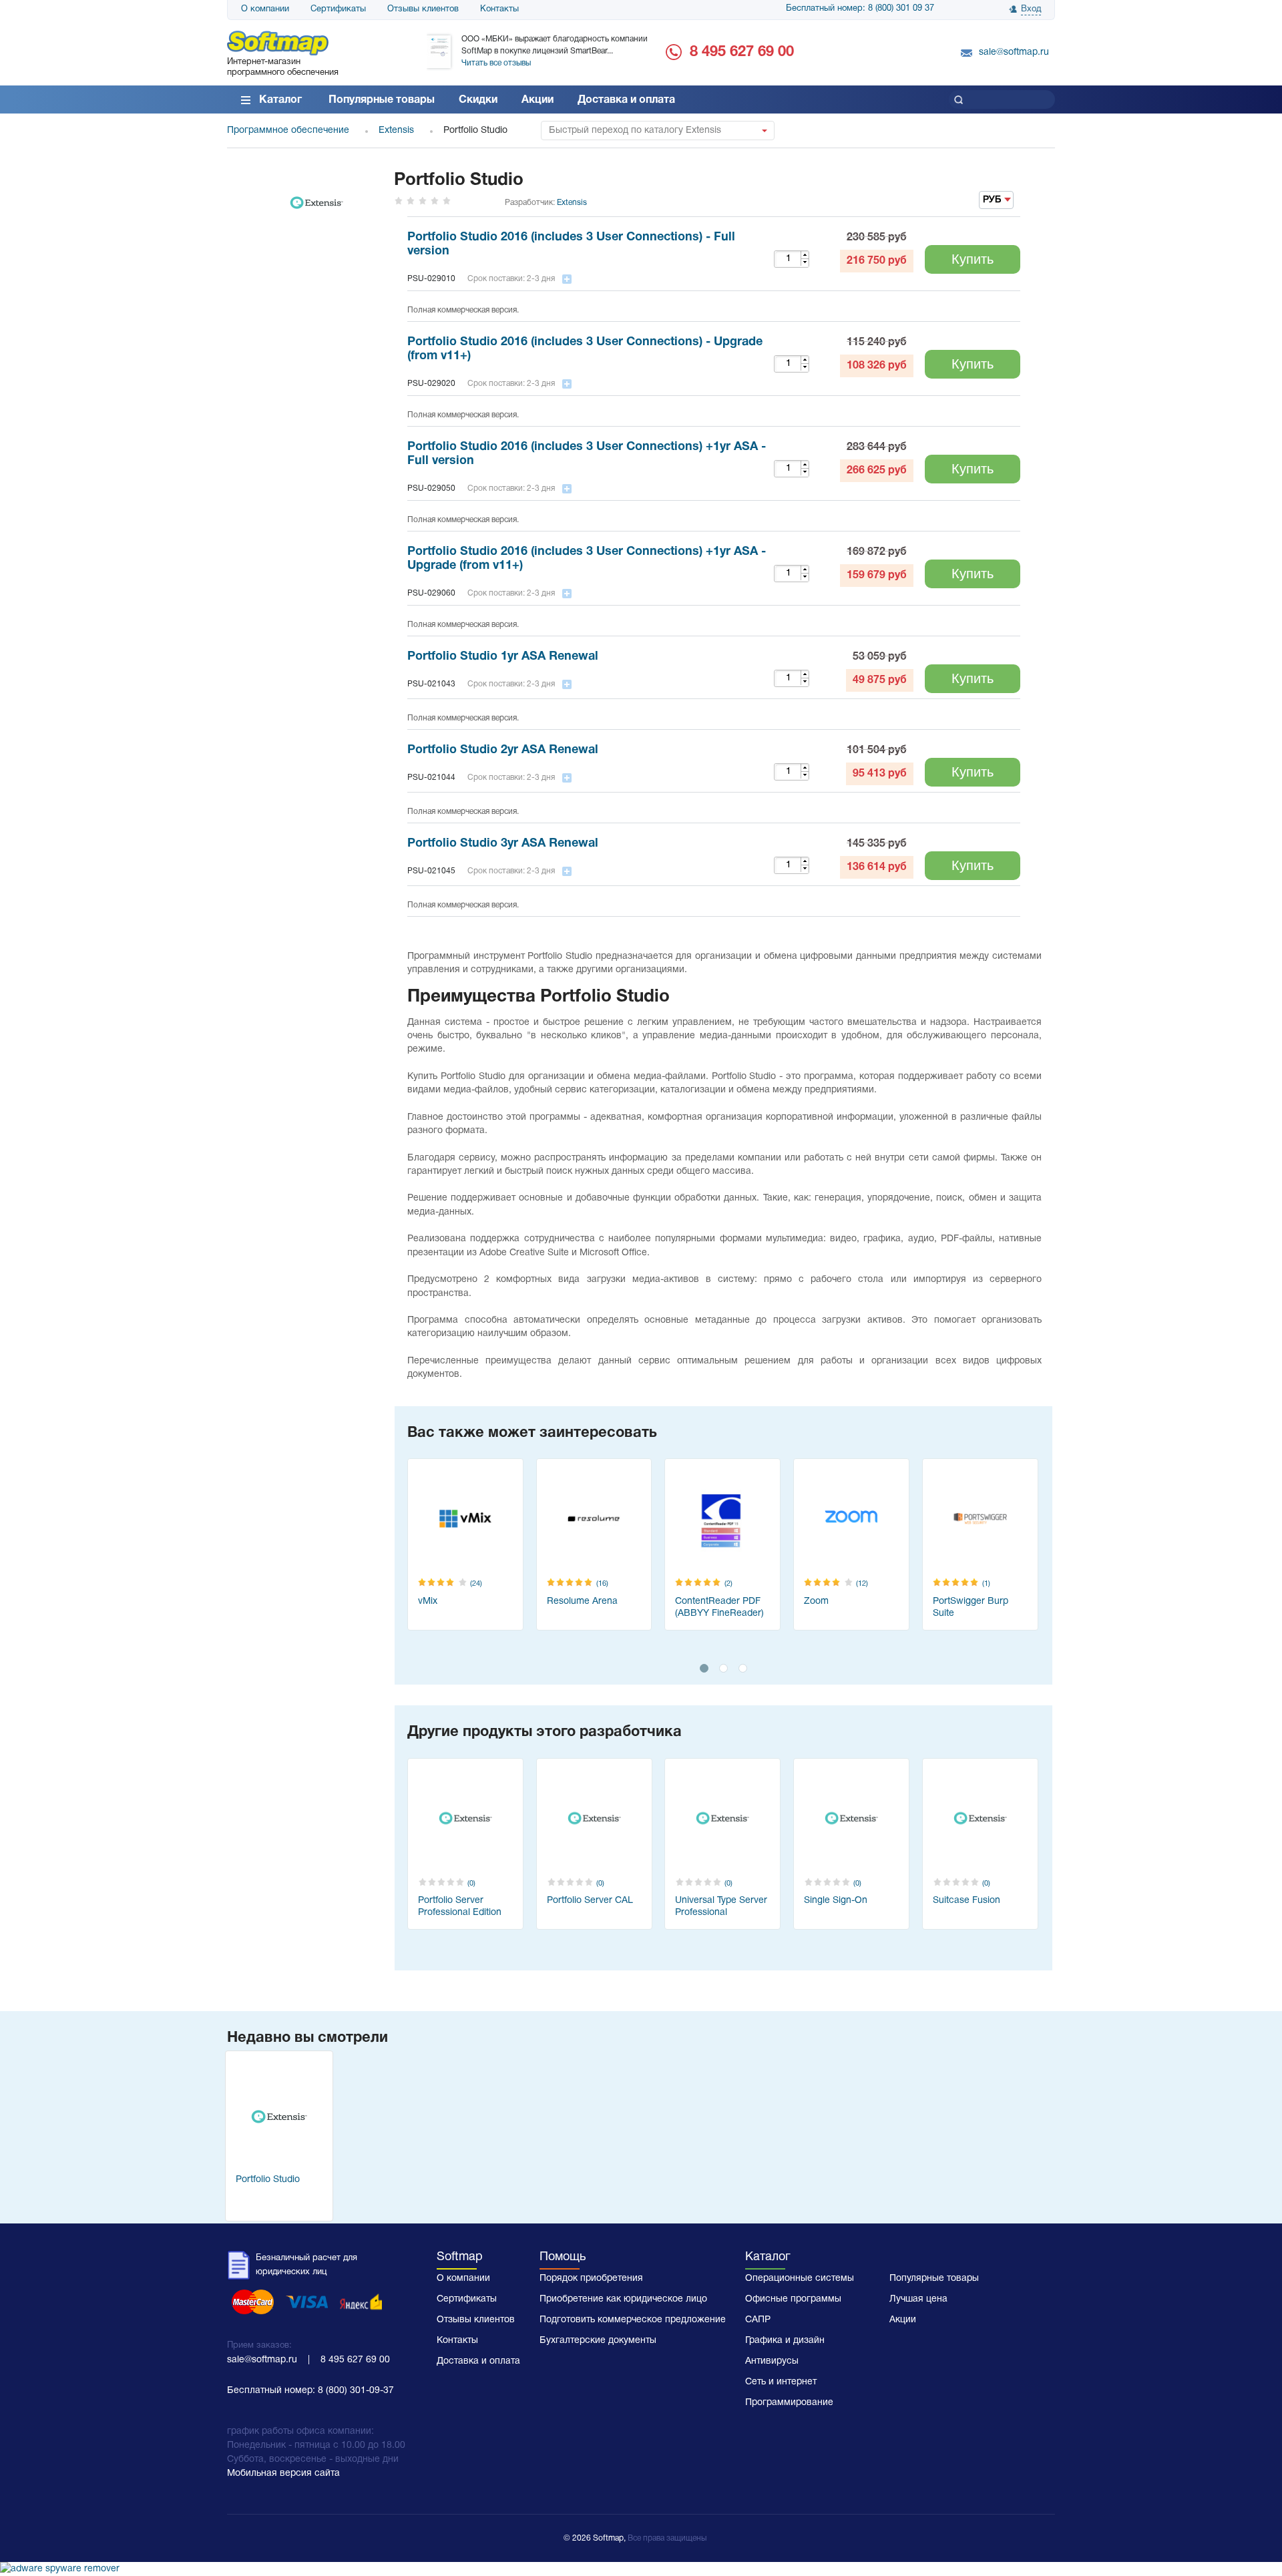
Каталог (280, 100)
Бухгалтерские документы (598, 2341)
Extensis (572, 203)
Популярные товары (382, 100)
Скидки (478, 100)
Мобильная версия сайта (283, 2474)
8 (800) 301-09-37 (356, 2391)
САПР (758, 2320)
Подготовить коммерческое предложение (633, 2320)
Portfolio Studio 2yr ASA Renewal (503, 750)
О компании (265, 9)
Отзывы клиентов (423, 9)
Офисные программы (793, 2299)
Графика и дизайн (785, 2341)
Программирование (789, 2403)
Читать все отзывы (496, 63)
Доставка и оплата (626, 100)
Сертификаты (338, 9)
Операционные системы (800, 2279)
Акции (538, 100)
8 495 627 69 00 (742, 52)
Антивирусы (772, 2361)
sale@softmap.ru (1014, 52)
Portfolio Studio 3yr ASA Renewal (503, 844)
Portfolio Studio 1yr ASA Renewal (503, 657)
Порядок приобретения (591, 2279)
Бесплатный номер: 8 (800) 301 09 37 (860, 9)
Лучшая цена (918, 2299)
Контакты (499, 9)
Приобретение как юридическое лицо (623, 2299)
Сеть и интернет (781, 2382)
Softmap (460, 2257)
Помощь (563, 2257)
